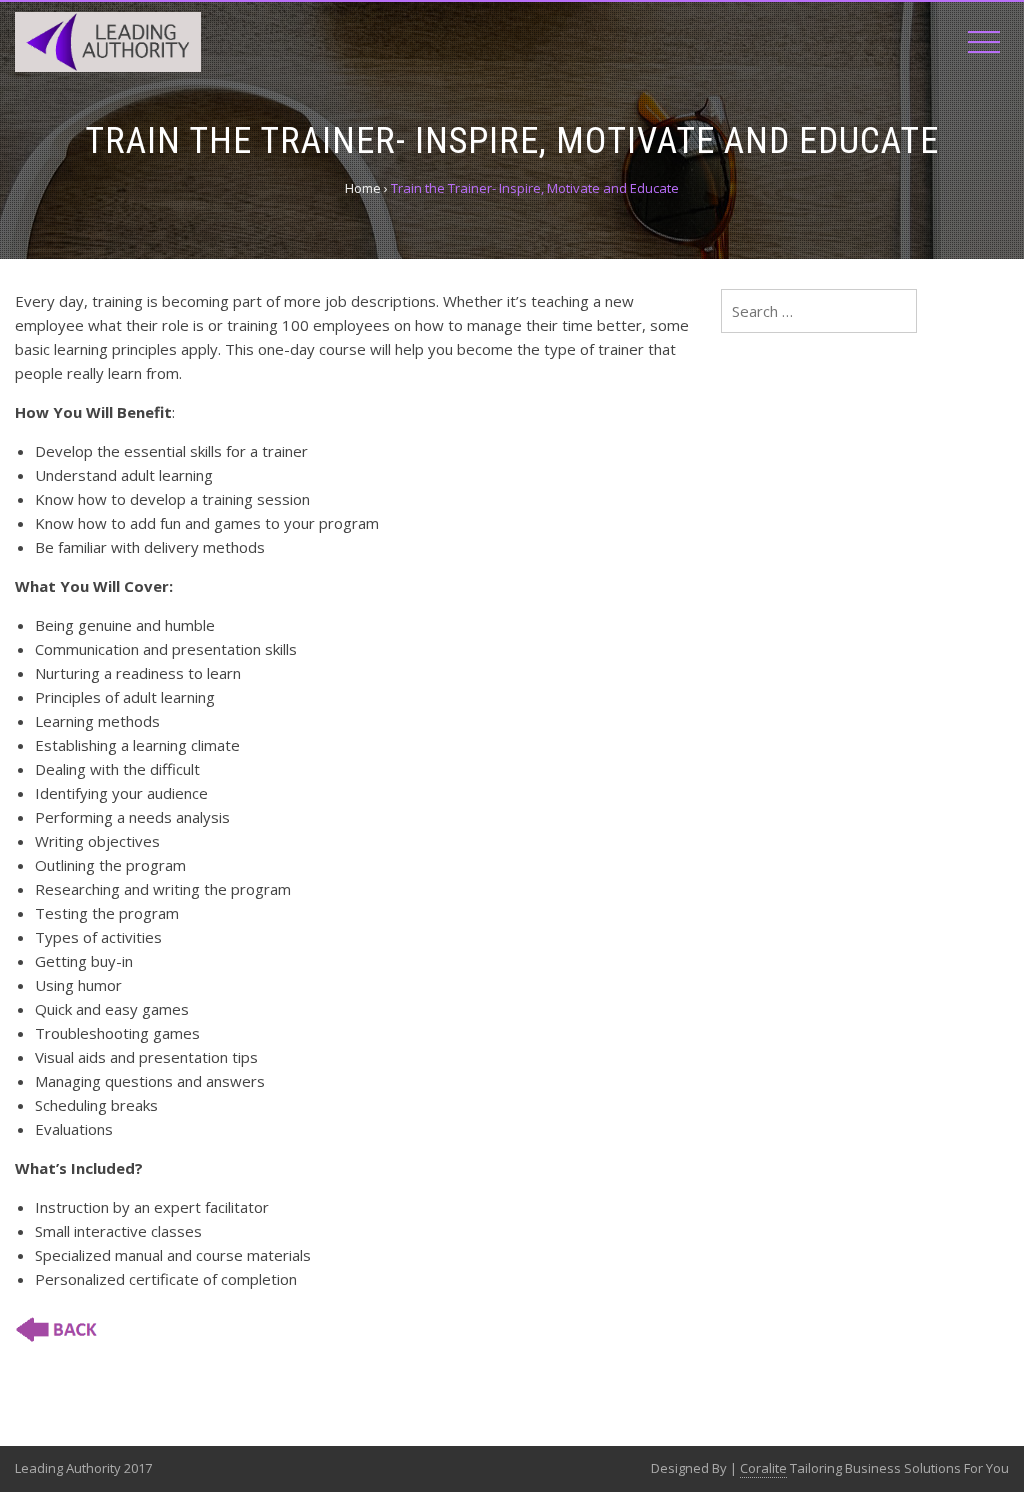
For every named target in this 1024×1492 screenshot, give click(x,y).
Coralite (763, 1468)
